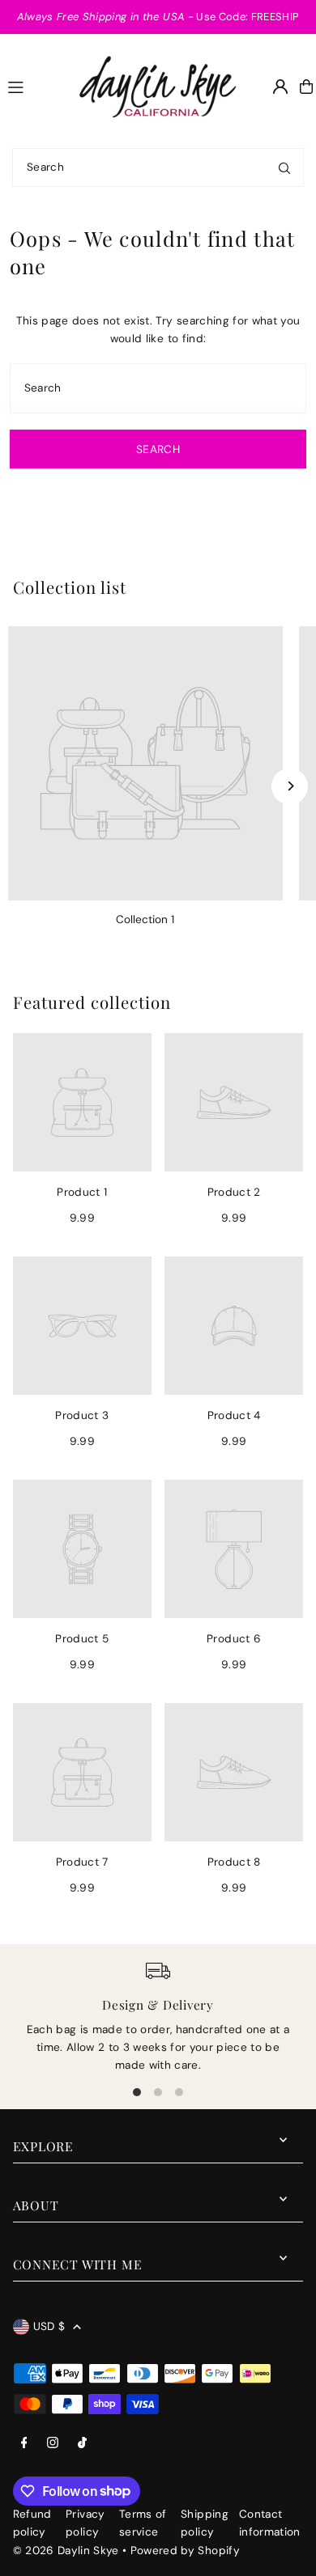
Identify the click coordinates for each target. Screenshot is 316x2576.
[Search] (284, 167)
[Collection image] (145, 763)
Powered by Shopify (185, 2551)
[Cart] (306, 87)
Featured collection (92, 1002)
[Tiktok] (82, 2444)
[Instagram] (53, 2444)
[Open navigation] (34, 86)
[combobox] (158, 167)
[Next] (290, 786)
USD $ (49, 2326)
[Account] (280, 87)
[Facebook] (24, 2444)
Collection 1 (145, 919)
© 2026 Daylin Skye (66, 2551)
